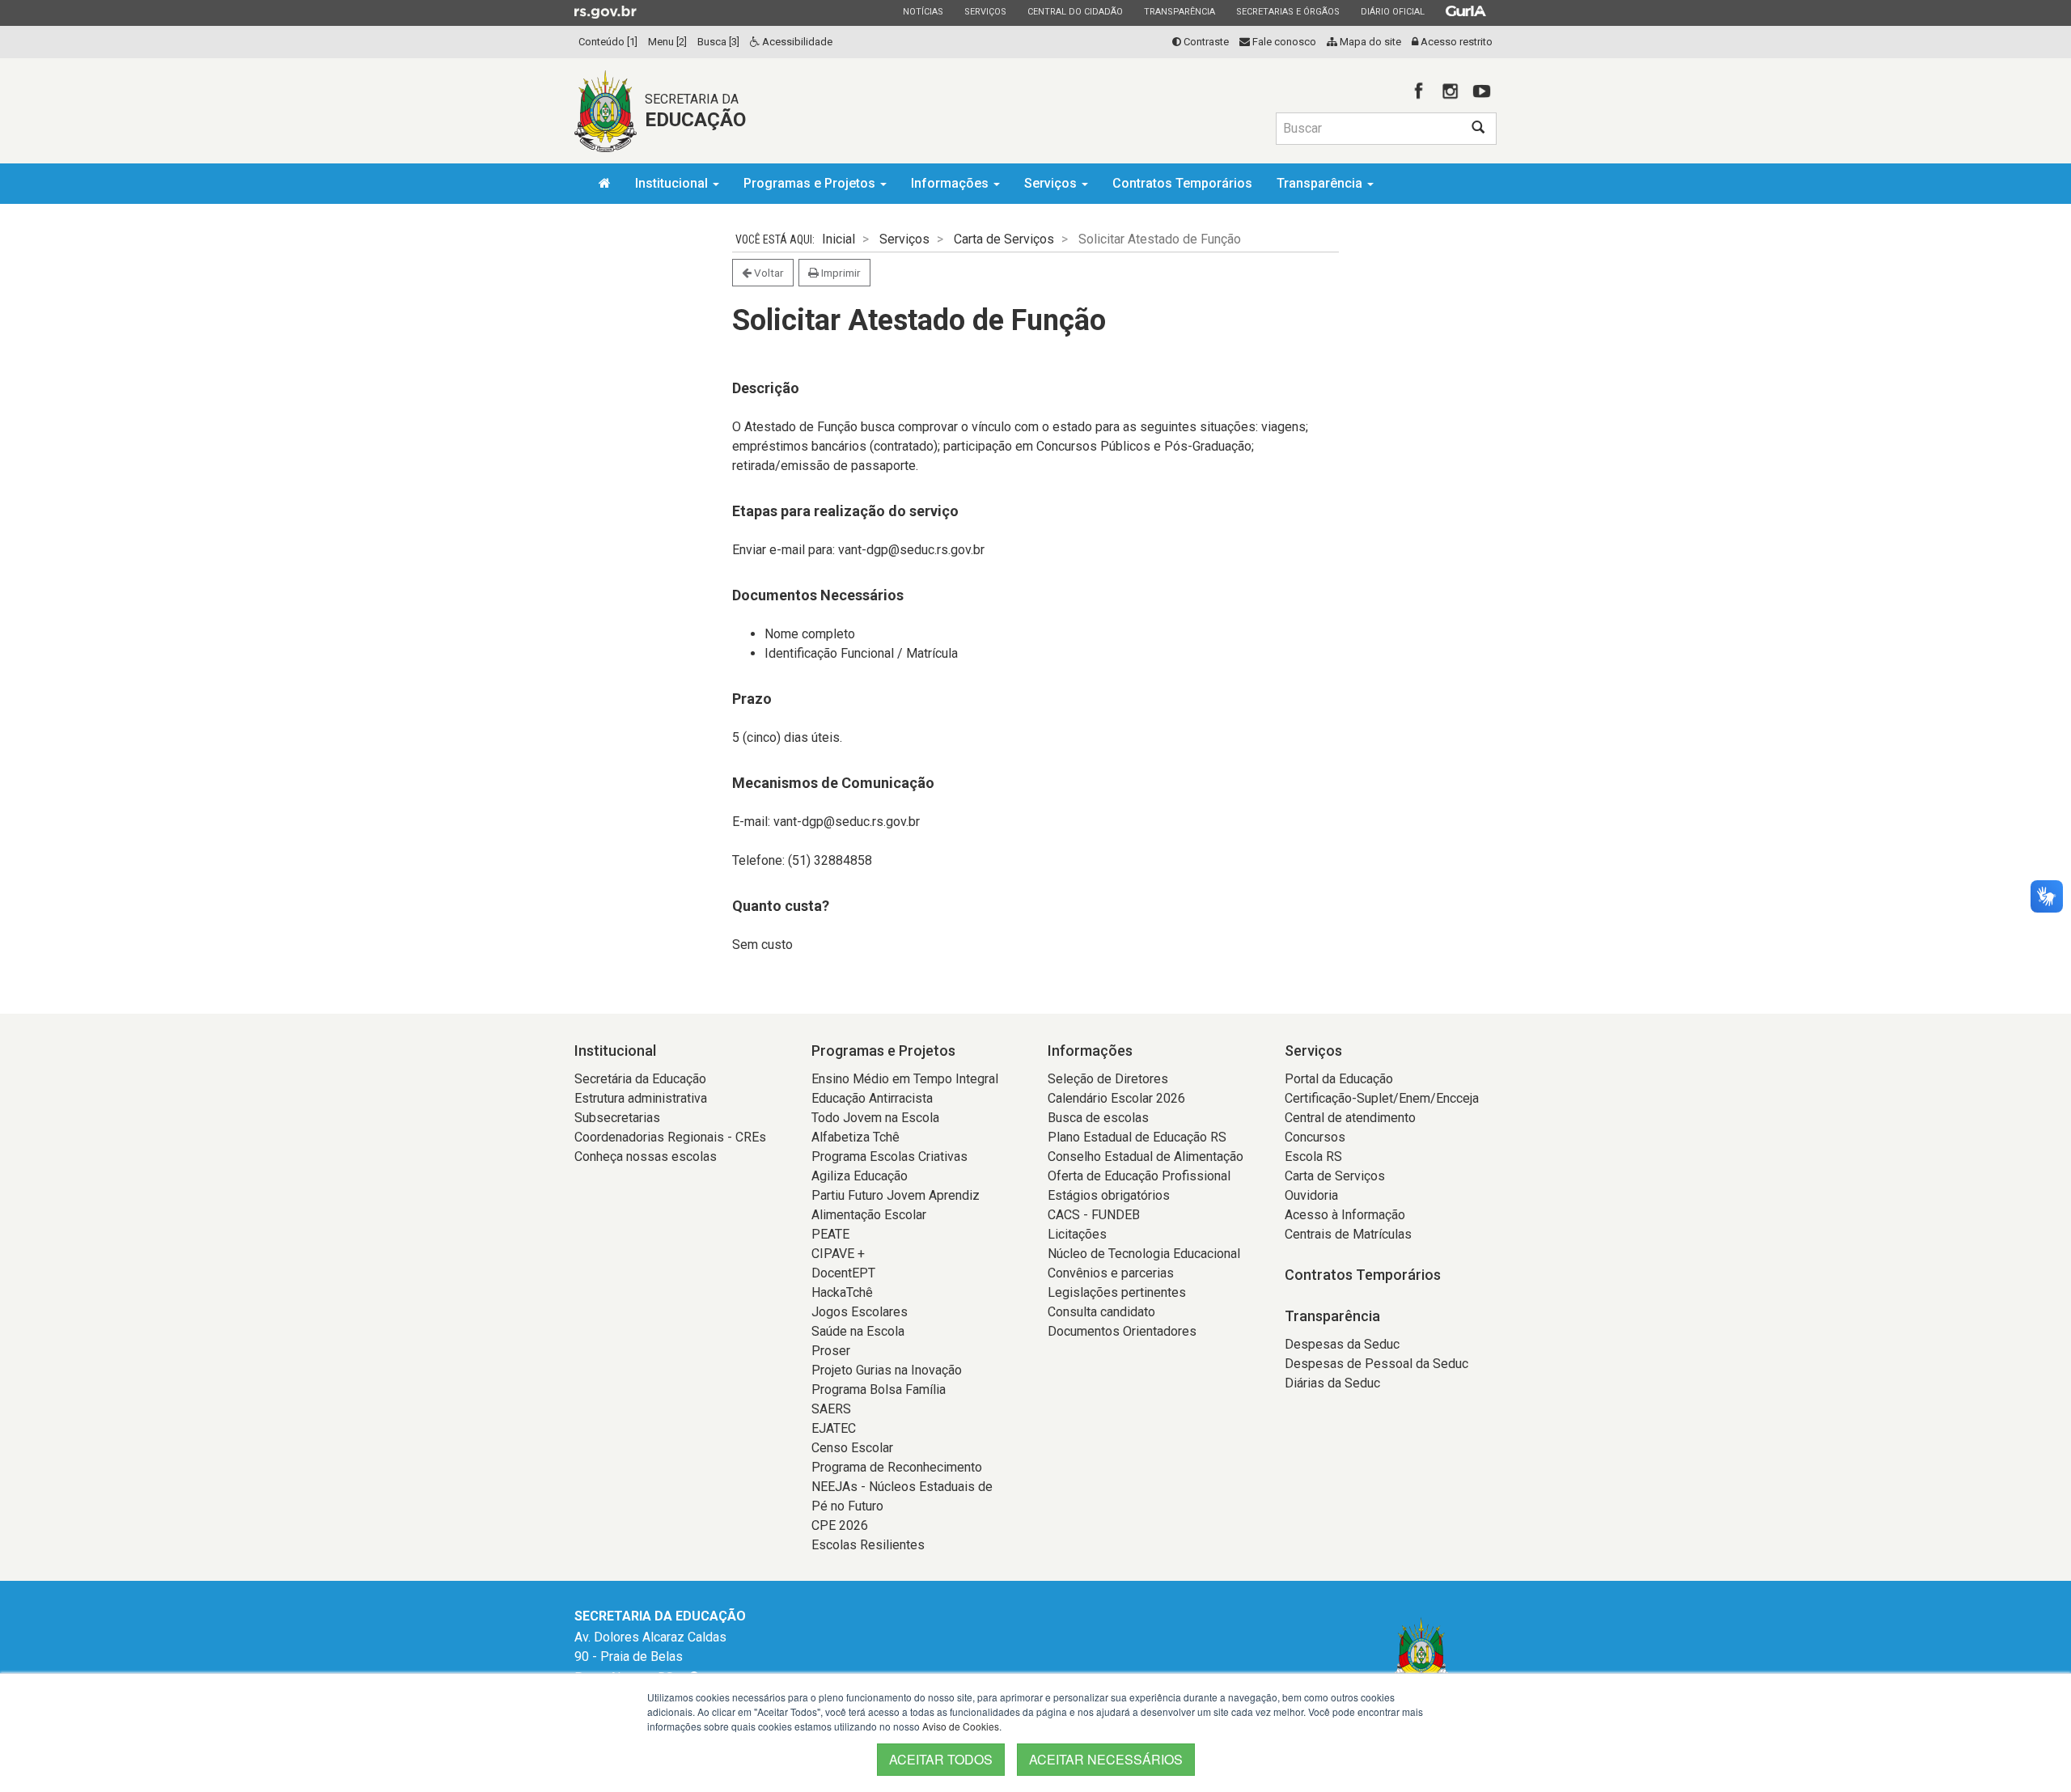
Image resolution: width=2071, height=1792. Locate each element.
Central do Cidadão (1075, 11)
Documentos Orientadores (1122, 1331)
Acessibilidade (796, 42)
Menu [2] (667, 42)
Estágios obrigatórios (1109, 1195)
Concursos (1315, 1137)
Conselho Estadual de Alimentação (1146, 1157)
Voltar (768, 273)
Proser (831, 1351)
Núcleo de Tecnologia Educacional (1144, 1254)
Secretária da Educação (640, 1079)
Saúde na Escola (858, 1331)
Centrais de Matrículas (1348, 1234)
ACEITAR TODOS (941, 1759)
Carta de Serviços (1004, 239)
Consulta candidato (1101, 1312)
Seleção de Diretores (1108, 1079)
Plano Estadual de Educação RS (1137, 1137)
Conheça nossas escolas (646, 1157)
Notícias (923, 11)
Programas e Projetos (811, 183)
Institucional (673, 183)
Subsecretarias (617, 1118)
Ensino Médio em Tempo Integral (905, 1079)
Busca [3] (718, 42)
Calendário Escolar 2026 (1116, 1098)
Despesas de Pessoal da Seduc (1376, 1364)
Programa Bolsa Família (879, 1390)
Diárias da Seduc (1332, 1383)
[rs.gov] (606, 11)
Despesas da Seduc (1342, 1344)
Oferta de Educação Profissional (1139, 1176)
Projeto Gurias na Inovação (887, 1370)
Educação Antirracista (872, 1098)
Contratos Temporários (1182, 183)
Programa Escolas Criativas (889, 1157)
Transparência (1179, 11)
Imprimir (840, 273)
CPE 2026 (840, 1525)
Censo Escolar (852, 1448)
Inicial (839, 239)
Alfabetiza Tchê (856, 1137)
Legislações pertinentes (1117, 1292)
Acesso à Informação (1345, 1215)
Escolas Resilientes (868, 1545)
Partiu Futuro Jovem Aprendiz (896, 1195)
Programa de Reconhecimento (897, 1467)
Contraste (1205, 42)
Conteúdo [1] (608, 42)
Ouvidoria (1311, 1195)
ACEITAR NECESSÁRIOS (1106, 1759)
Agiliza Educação (860, 1176)
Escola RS (1313, 1157)
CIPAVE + (838, 1254)
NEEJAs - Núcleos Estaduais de (902, 1487)
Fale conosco (1283, 42)
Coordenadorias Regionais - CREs (670, 1137)
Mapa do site (1369, 42)
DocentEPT (843, 1273)
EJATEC (834, 1428)
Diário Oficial (1392, 11)
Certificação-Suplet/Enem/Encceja (1382, 1098)
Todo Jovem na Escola (875, 1118)
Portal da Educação (1339, 1079)
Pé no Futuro (847, 1506)
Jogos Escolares (860, 1312)
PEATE (830, 1234)
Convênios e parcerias (1111, 1273)
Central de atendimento (1350, 1118)
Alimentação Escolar (869, 1215)
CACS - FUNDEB (1094, 1215)
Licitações (1077, 1234)
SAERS (831, 1409)
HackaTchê (842, 1292)
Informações (951, 183)
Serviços (985, 11)
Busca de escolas (1098, 1118)
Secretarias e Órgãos (1287, 11)
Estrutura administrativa (641, 1098)
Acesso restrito (1455, 42)
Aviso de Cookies (961, 1726)
